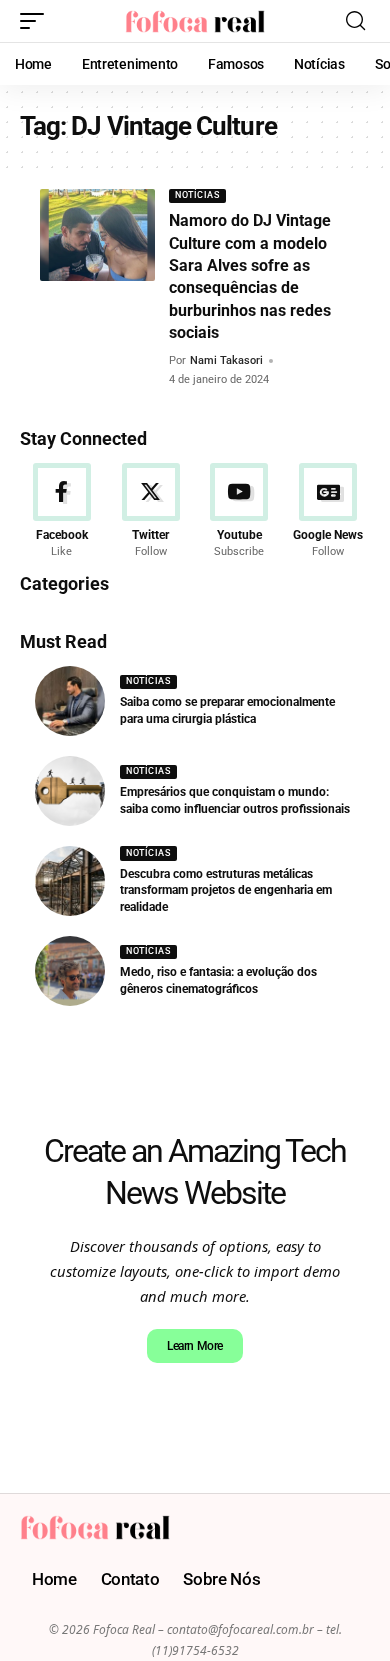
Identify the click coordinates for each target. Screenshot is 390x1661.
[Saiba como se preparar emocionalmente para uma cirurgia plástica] (70, 701)
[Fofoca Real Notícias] (195, 21)
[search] (355, 21)
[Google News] (328, 511)
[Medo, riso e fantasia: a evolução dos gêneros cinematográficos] (70, 971)
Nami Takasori (226, 360)
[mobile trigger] (37, 21)
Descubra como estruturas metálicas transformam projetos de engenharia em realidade (226, 891)
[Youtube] (240, 511)
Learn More (195, 1346)
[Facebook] (62, 511)
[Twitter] (151, 511)
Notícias (197, 195)
